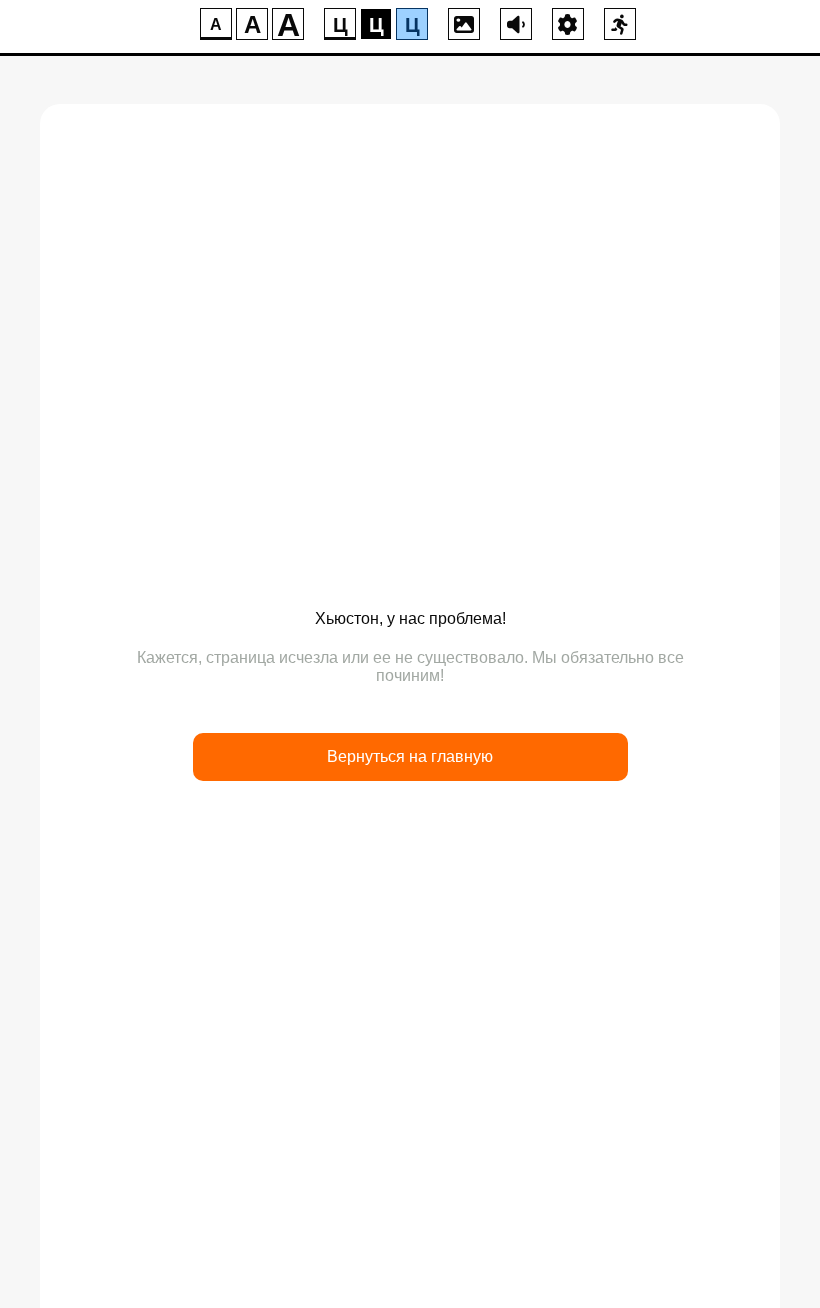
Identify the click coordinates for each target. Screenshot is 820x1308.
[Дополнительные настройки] (568, 24)
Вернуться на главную (410, 756)
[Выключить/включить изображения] (464, 24)
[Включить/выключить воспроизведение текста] (516, 24)
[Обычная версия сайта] (620, 24)
